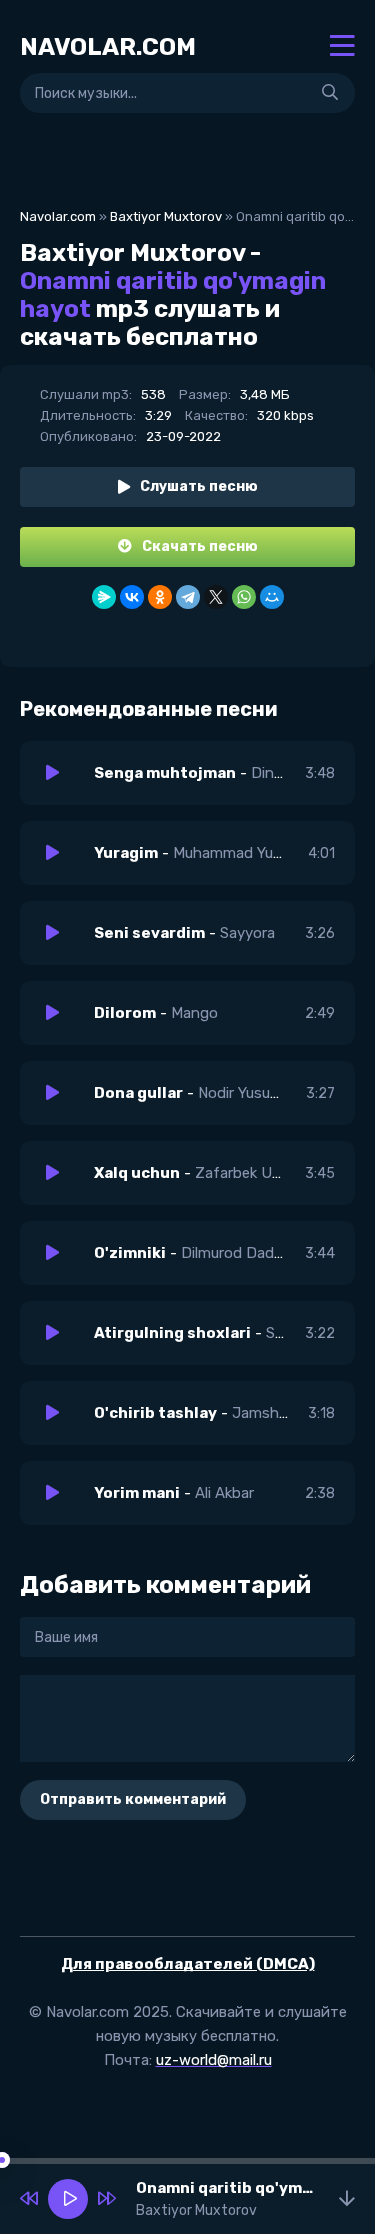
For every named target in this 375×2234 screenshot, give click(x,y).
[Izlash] (330, 93)
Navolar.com (58, 216)
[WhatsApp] (244, 597)
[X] (216, 597)
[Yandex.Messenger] (104, 597)
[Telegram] (188, 597)
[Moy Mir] (272, 597)
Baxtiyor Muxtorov (166, 216)
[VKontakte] (132, 597)
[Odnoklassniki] (160, 597)
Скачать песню (200, 546)
